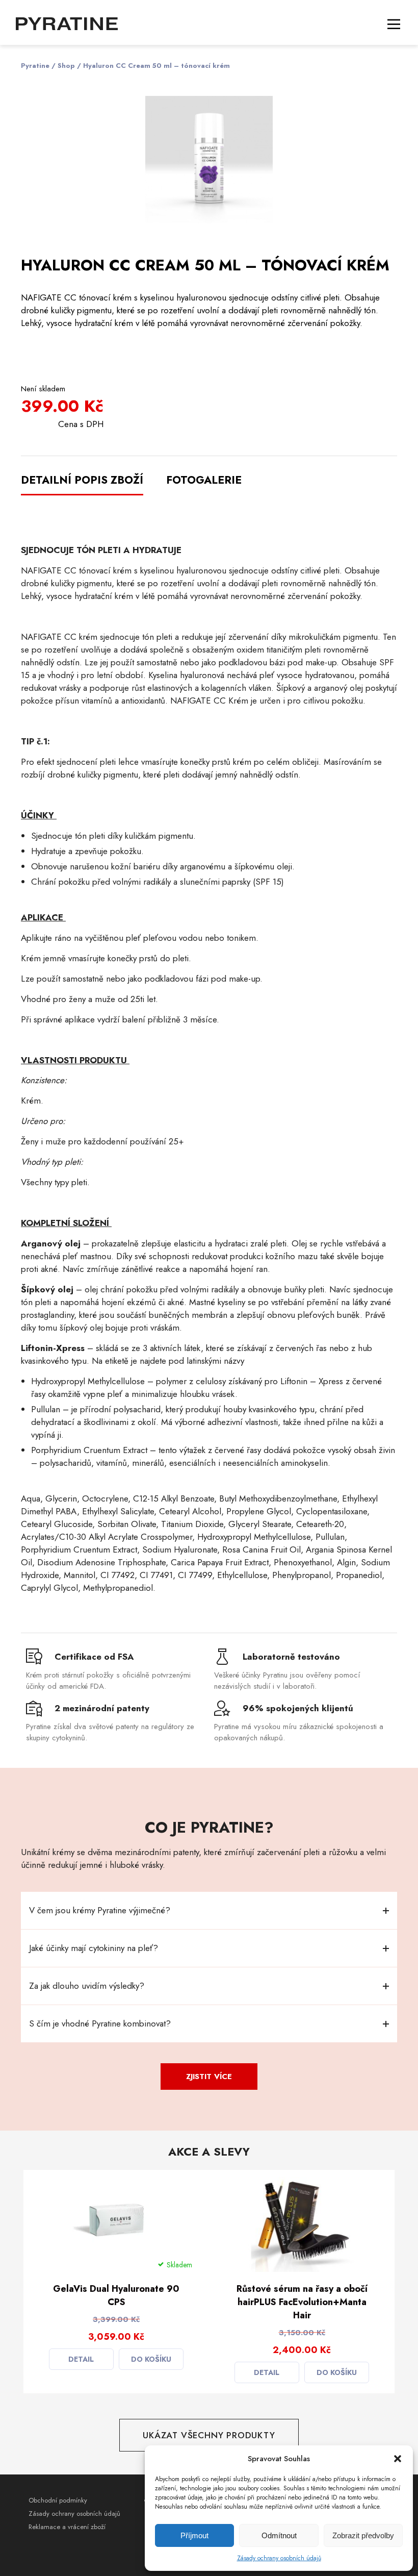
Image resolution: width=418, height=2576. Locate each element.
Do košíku (151, 2359)
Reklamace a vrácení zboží (67, 2527)
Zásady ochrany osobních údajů (279, 2558)
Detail (81, 2359)
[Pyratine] (67, 23)
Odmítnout (279, 2535)
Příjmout (194, 2535)
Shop (66, 66)
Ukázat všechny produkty (209, 2435)
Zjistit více (209, 2077)
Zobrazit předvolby (363, 2535)
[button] (398, 2459)
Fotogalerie (204, 480)
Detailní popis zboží (82, 480)
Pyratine (35, 66)
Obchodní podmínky (58, 2500)
